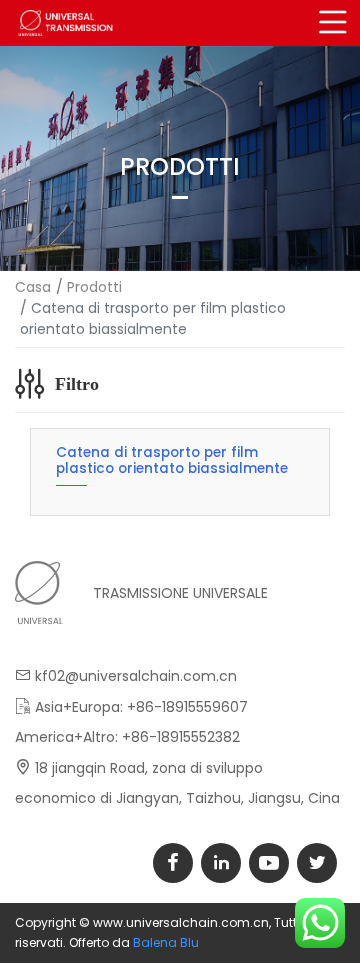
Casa (33, 287)
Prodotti (94, 287)
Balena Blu (166, 942)
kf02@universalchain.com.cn (136, 676)
